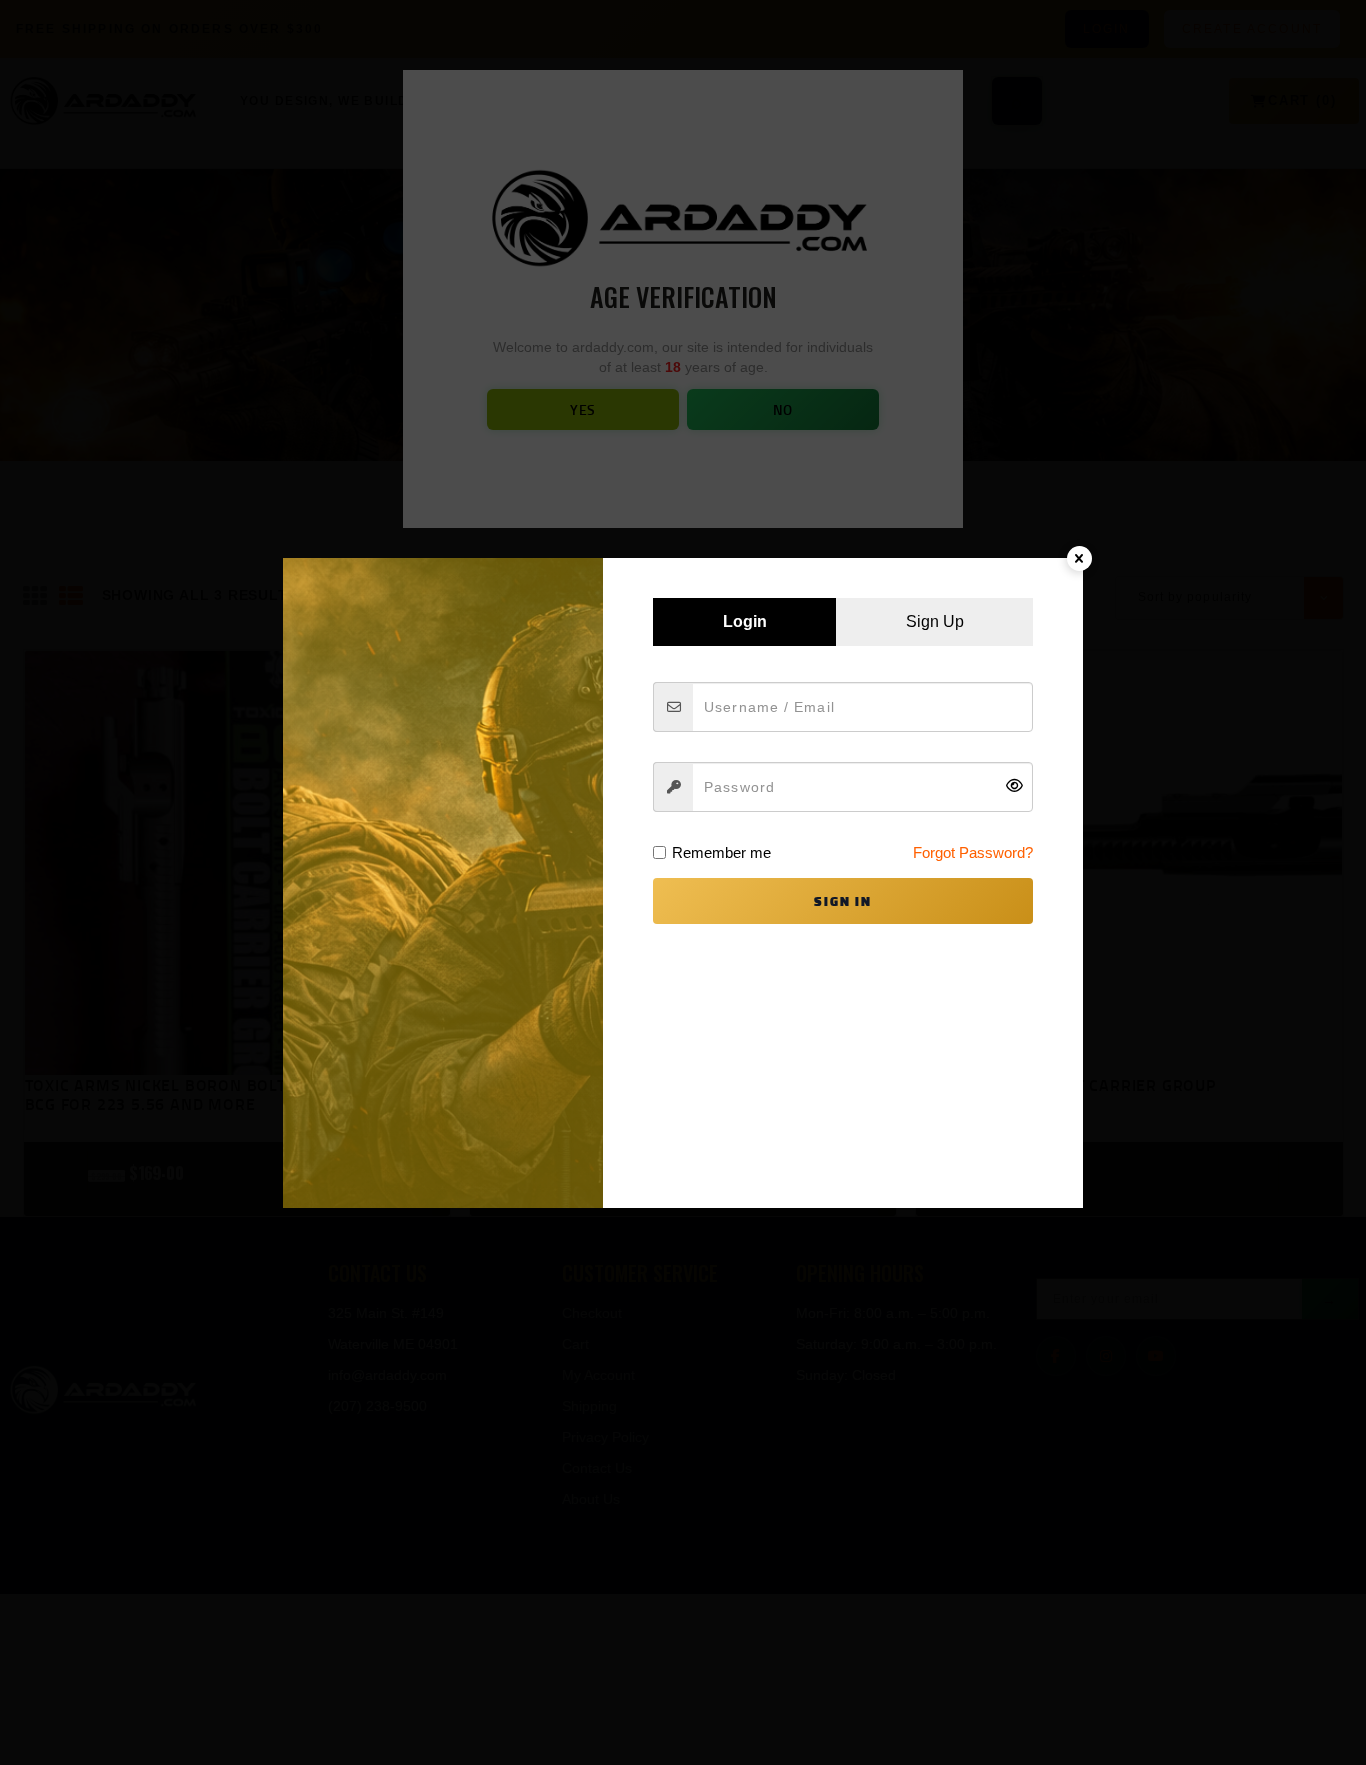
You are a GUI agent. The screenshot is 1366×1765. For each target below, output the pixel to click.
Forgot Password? (973, 852)
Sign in (843, 901)
